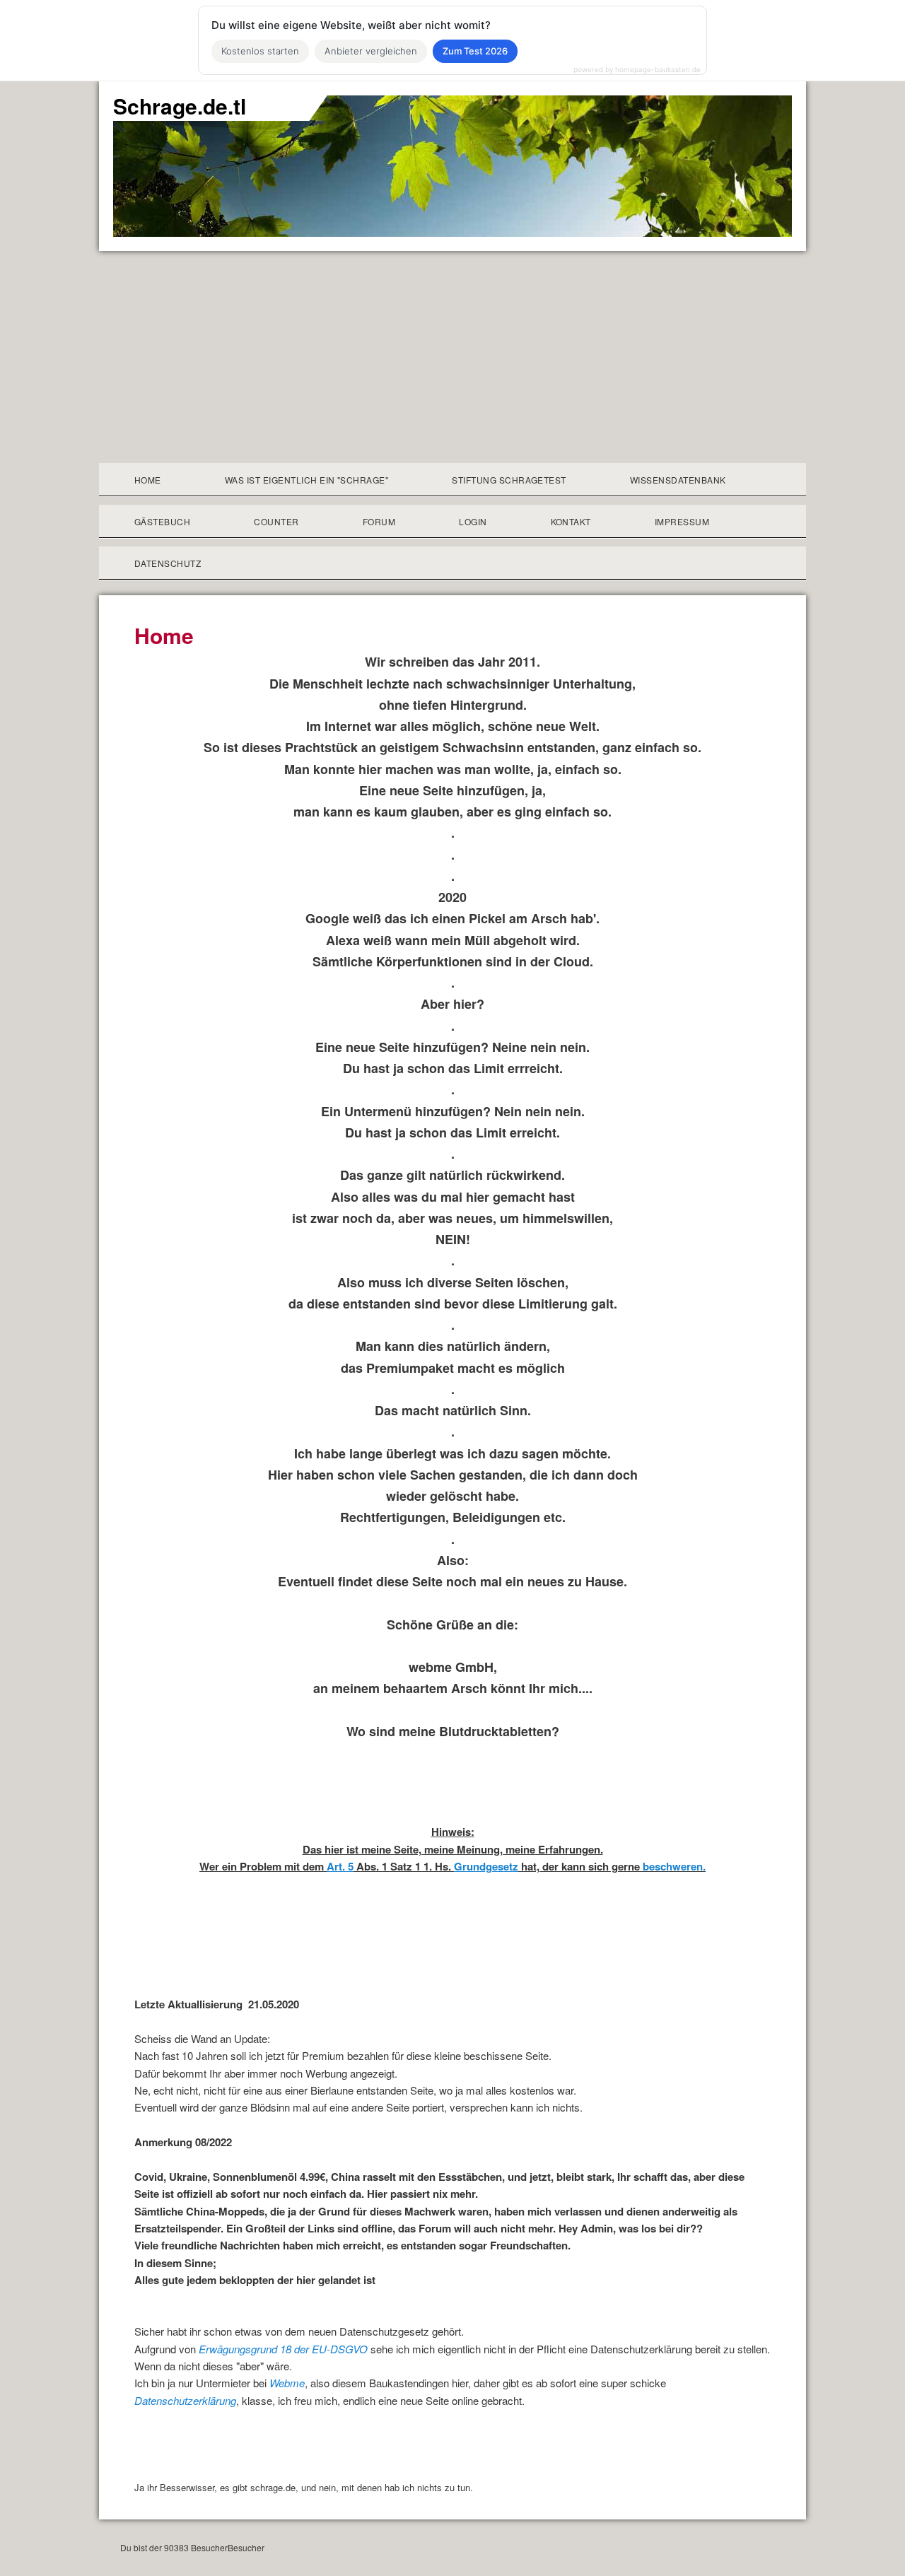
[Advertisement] (452, 357)
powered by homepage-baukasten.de (637, 69)
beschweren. (674, 1866)
